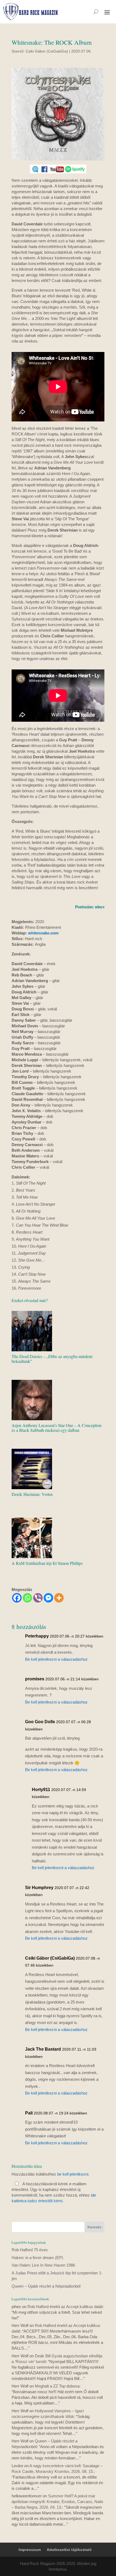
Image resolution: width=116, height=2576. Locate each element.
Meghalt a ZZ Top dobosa (57, 2386)
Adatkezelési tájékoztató (69, 2550)
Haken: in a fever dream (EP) (37, 2258)
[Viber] (38, 1598)
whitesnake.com (43, 933)
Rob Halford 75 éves (30, 2250)
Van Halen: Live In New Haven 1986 (43, 2265)
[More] (59, 1598)
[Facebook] (17, 1598)
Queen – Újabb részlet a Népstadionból (46, 2286)
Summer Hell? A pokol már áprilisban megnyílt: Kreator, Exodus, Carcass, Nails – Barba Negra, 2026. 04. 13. (57, 2502)
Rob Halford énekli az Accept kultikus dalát (65, 2307)
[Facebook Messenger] (48, 1598)
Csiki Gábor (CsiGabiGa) (47, 51)
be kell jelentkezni (73, 2174)
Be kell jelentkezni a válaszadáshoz (56, 1659)
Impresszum (30, 2550)
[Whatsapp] (27, 1598)
